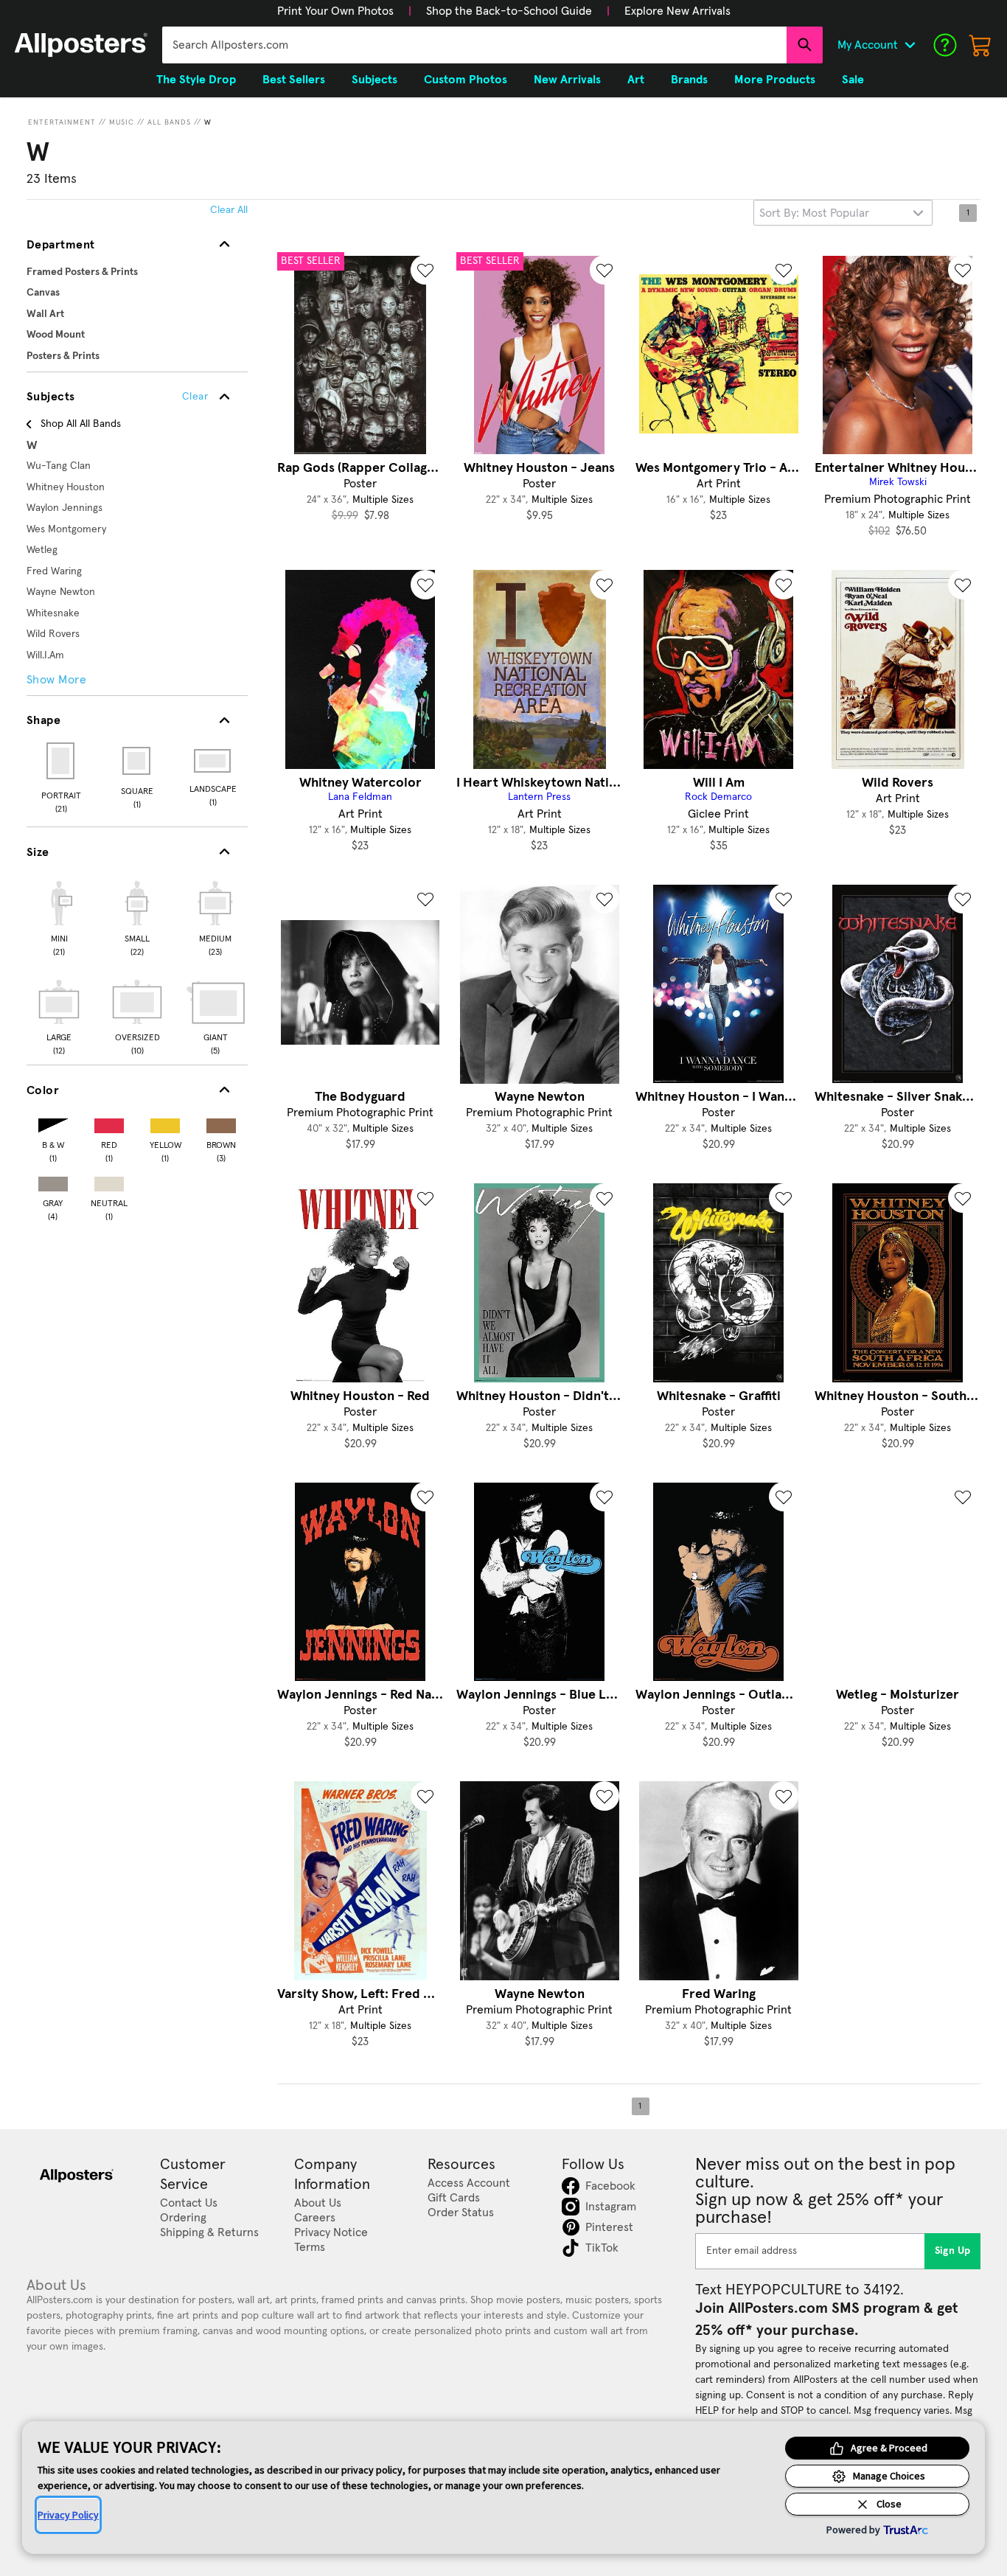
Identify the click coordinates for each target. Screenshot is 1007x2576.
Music (122, 122)
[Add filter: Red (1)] (109, 1122)
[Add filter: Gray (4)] (53, 1181)
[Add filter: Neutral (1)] (109, 1181)
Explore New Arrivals (677, 11)
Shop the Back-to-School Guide (509, 11)
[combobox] (474, 45)
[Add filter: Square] (137, 761)
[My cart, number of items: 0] (980, 45)
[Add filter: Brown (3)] (221, 1122)
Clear (195, 397)
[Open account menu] (910, 45)
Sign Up (953, 2251)
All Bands (169, 122)
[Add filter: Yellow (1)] (165, 1122)
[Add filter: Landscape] (213, 761)
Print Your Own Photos (335, 11)
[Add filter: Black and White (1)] (53, 1122)
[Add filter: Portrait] (62, 761)
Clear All (229, 210)
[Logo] (81, 45)
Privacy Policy (68, 2515)
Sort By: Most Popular (814, 213)
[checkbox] (59, 916)
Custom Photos (466, 80)
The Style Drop (196, 80)
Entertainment (62, 122)
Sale (853, 80)
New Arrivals (567, 80)
